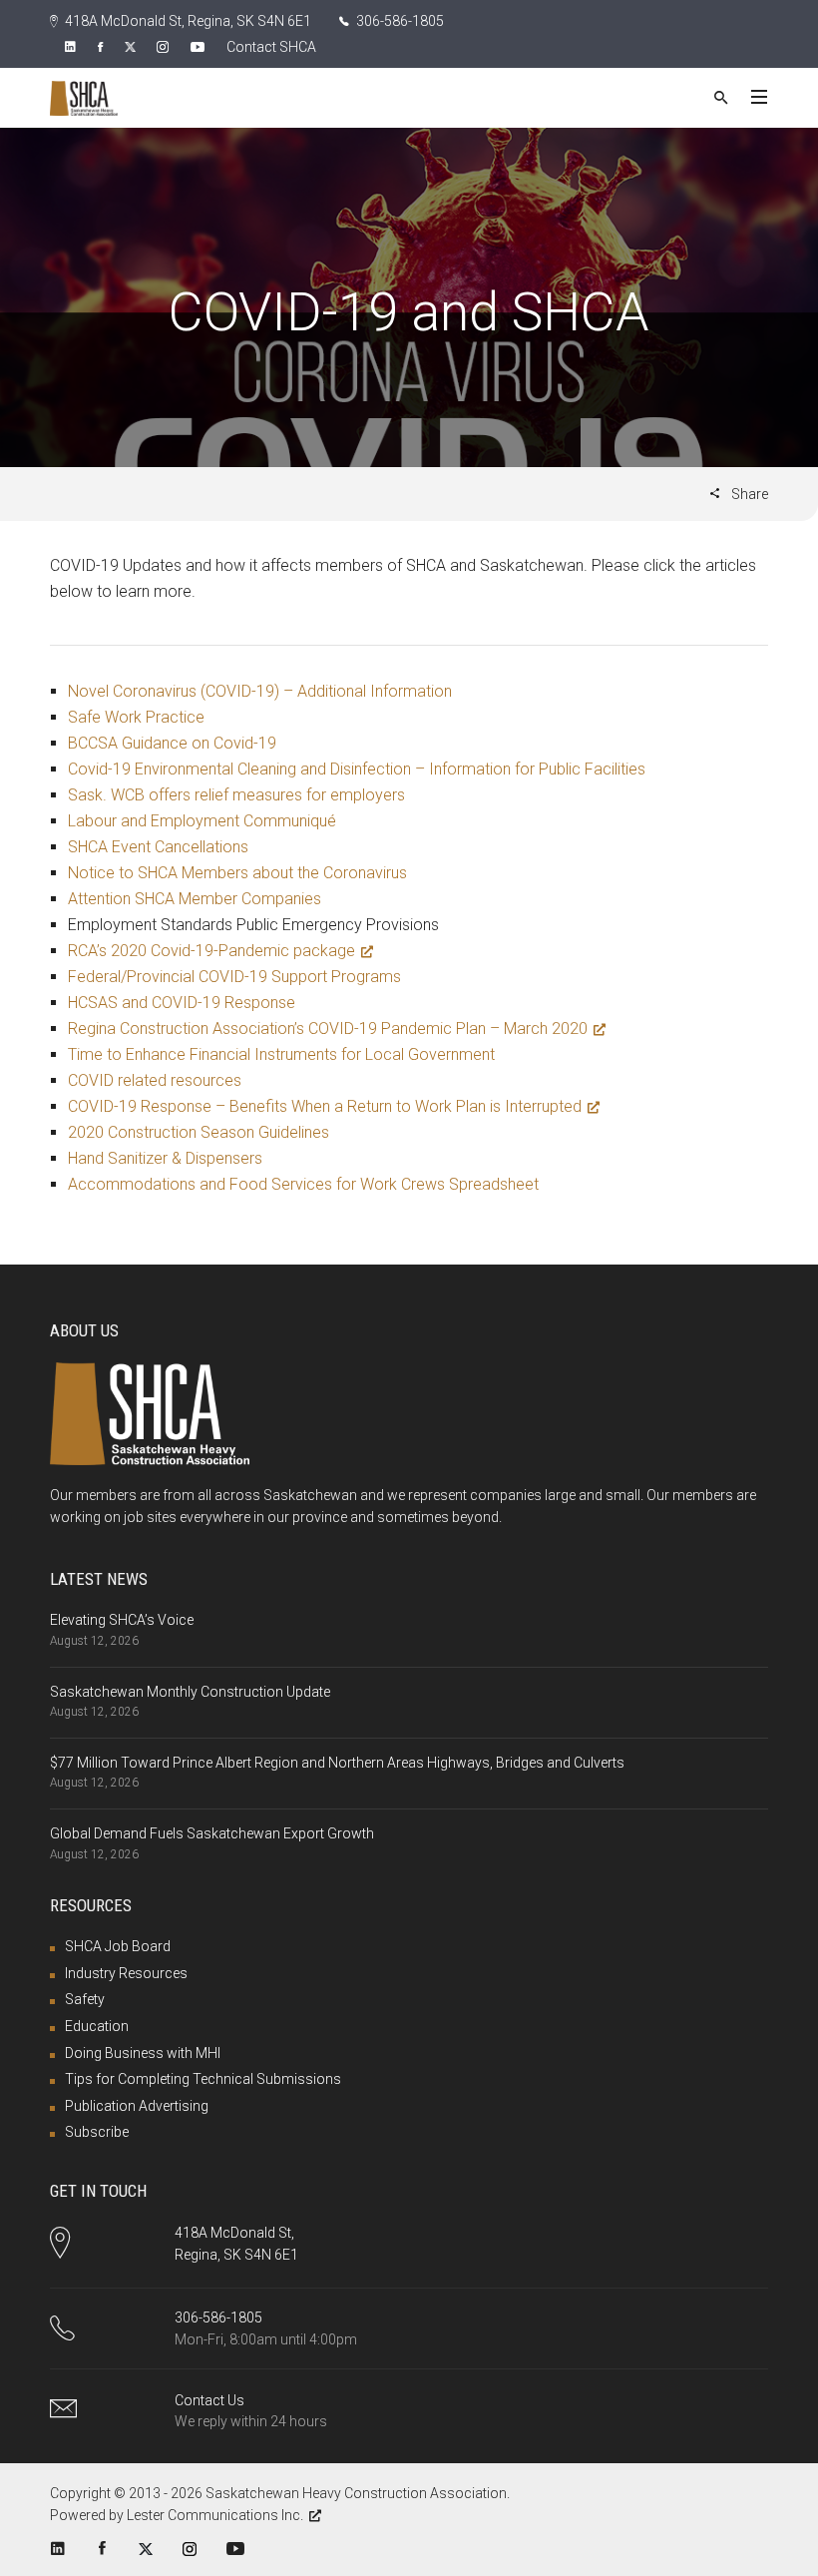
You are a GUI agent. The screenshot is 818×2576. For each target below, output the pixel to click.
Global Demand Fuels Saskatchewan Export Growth (212, 1833)
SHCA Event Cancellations (158, 847)
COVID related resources (155, 1080)
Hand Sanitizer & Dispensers (165, 1158)
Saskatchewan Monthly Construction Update (190, 1692)
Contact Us (209, 2400)
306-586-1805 (399, 21)
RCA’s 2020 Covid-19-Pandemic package (211, 951)
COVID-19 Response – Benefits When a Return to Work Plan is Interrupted (325, 1106)
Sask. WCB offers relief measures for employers (236, 795)
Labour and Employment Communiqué (202, 821)
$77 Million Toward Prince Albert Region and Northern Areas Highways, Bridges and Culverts (337, 1763)
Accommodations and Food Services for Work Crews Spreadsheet (303, 1184)
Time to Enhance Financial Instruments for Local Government (281, 1054)
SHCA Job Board (118, 1946)
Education (97, 2026)
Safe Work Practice (136, 717)
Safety (85, 1999)
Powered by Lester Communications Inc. (177, 2515)
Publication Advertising (137, 2106)
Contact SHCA (271, 47)
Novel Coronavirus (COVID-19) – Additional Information (260, 691)
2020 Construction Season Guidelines (199, 1132)
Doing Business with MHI (143, 2053)
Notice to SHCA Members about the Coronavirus (237, 873)
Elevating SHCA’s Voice (122, 1620)
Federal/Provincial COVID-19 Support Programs (234, 977)
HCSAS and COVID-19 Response (182, 1003)
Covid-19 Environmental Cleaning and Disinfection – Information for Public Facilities (357, 769)
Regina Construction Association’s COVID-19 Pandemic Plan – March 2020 (328, 1029)
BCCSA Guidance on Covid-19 (172, 743)
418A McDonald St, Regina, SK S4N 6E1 (187, 21)
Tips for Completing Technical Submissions (203, 2079)
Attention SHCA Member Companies (195, 899)
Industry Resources (126, 1973)
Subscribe (97, 2132)
